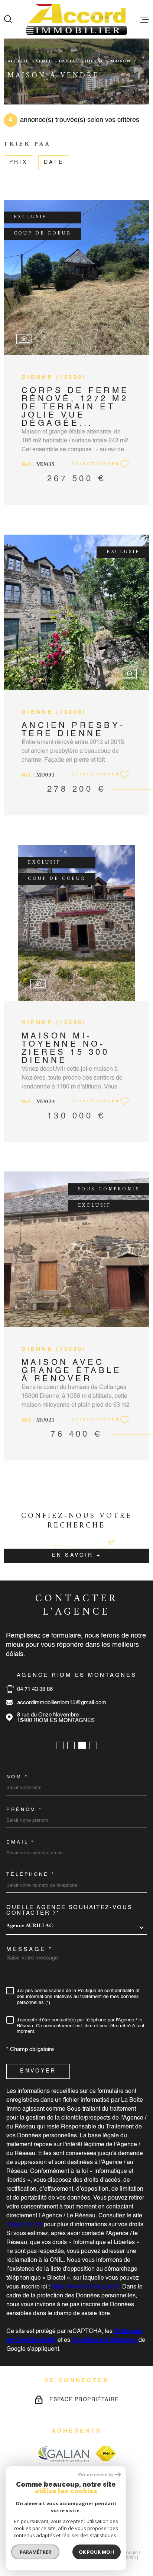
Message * (30, 1949)
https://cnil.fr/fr (24, 2225)
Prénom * (24, 1810)
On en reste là (95, 2475)
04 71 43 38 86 (35, 1689)
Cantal (68, 61)
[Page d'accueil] (76, 19)
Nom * (17, 1777)
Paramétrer (35, 2552)
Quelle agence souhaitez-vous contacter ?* (69, 1910)
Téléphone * (31, 1874)
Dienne (94, 61)
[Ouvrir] (8, 19)
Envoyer (38, 2071)
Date (54, 163)
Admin (129, 2557)
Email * (20, 1842)
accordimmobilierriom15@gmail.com (62, 1703)
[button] (60, 1745)
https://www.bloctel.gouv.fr (85, 2287)
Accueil (18, 61)
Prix (18, 163)
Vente (44, 61)
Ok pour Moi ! (97, 2552)
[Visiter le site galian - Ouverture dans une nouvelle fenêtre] (63, 2454)
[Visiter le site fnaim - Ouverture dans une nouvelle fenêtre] (106, 2453)
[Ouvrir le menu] (145, 19)
